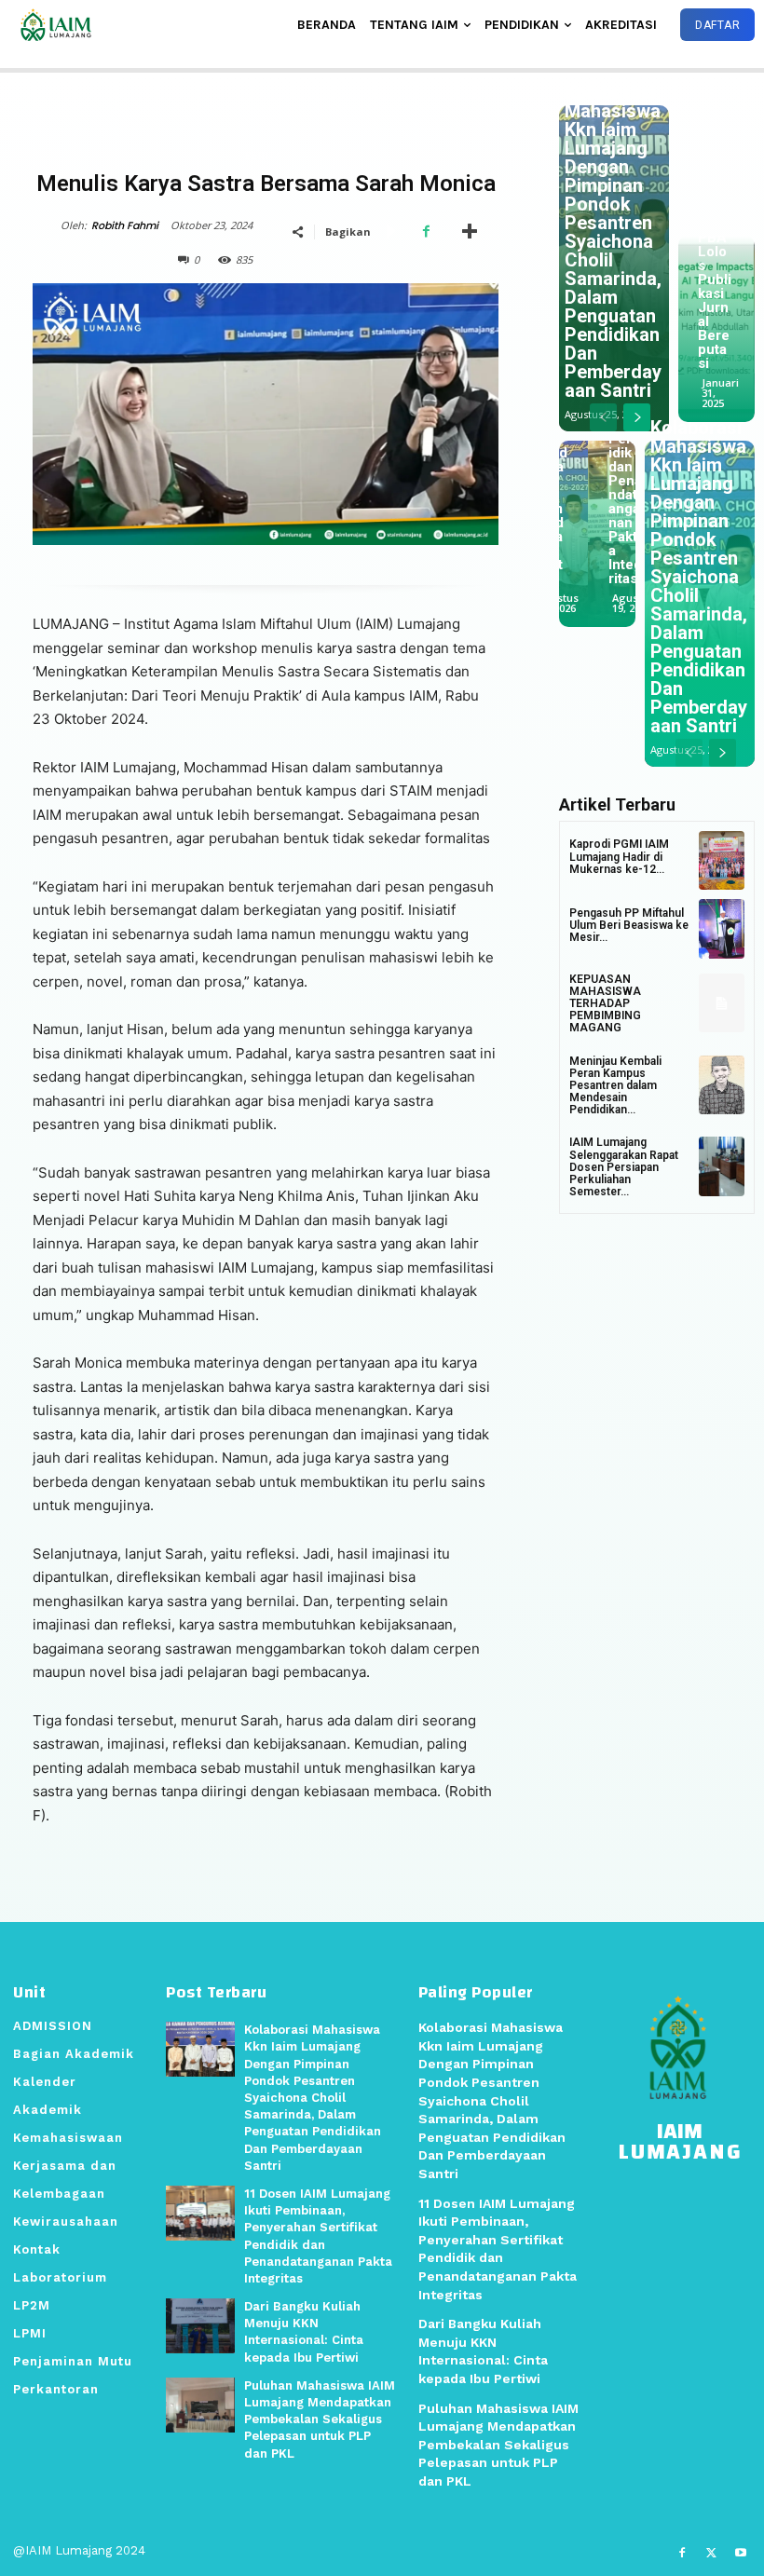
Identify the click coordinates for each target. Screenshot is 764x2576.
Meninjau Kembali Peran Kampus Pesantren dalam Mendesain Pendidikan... (615, 1086)
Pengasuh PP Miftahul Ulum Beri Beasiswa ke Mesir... (629, 925)
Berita (263, 156)
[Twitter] (712, 2553)
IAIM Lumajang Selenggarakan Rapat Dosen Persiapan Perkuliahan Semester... (624, 1167)
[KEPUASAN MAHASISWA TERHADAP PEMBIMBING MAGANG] (722, 1003)
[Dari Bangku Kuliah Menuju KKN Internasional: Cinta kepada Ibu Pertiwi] (200, 2326)
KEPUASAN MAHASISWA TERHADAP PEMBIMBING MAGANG (605, 1004)
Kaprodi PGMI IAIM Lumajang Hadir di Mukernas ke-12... (619, 856)
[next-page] (637, 417)
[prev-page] (603, 417)
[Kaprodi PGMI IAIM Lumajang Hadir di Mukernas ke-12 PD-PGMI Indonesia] (722, 861)
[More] (470, 231)
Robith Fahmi (125, 225)
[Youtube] (741, 2553)
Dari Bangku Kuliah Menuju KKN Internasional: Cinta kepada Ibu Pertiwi (600, 467)
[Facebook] (426, 231)
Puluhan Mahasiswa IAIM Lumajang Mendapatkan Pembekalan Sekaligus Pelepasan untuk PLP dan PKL (320, 2419)
